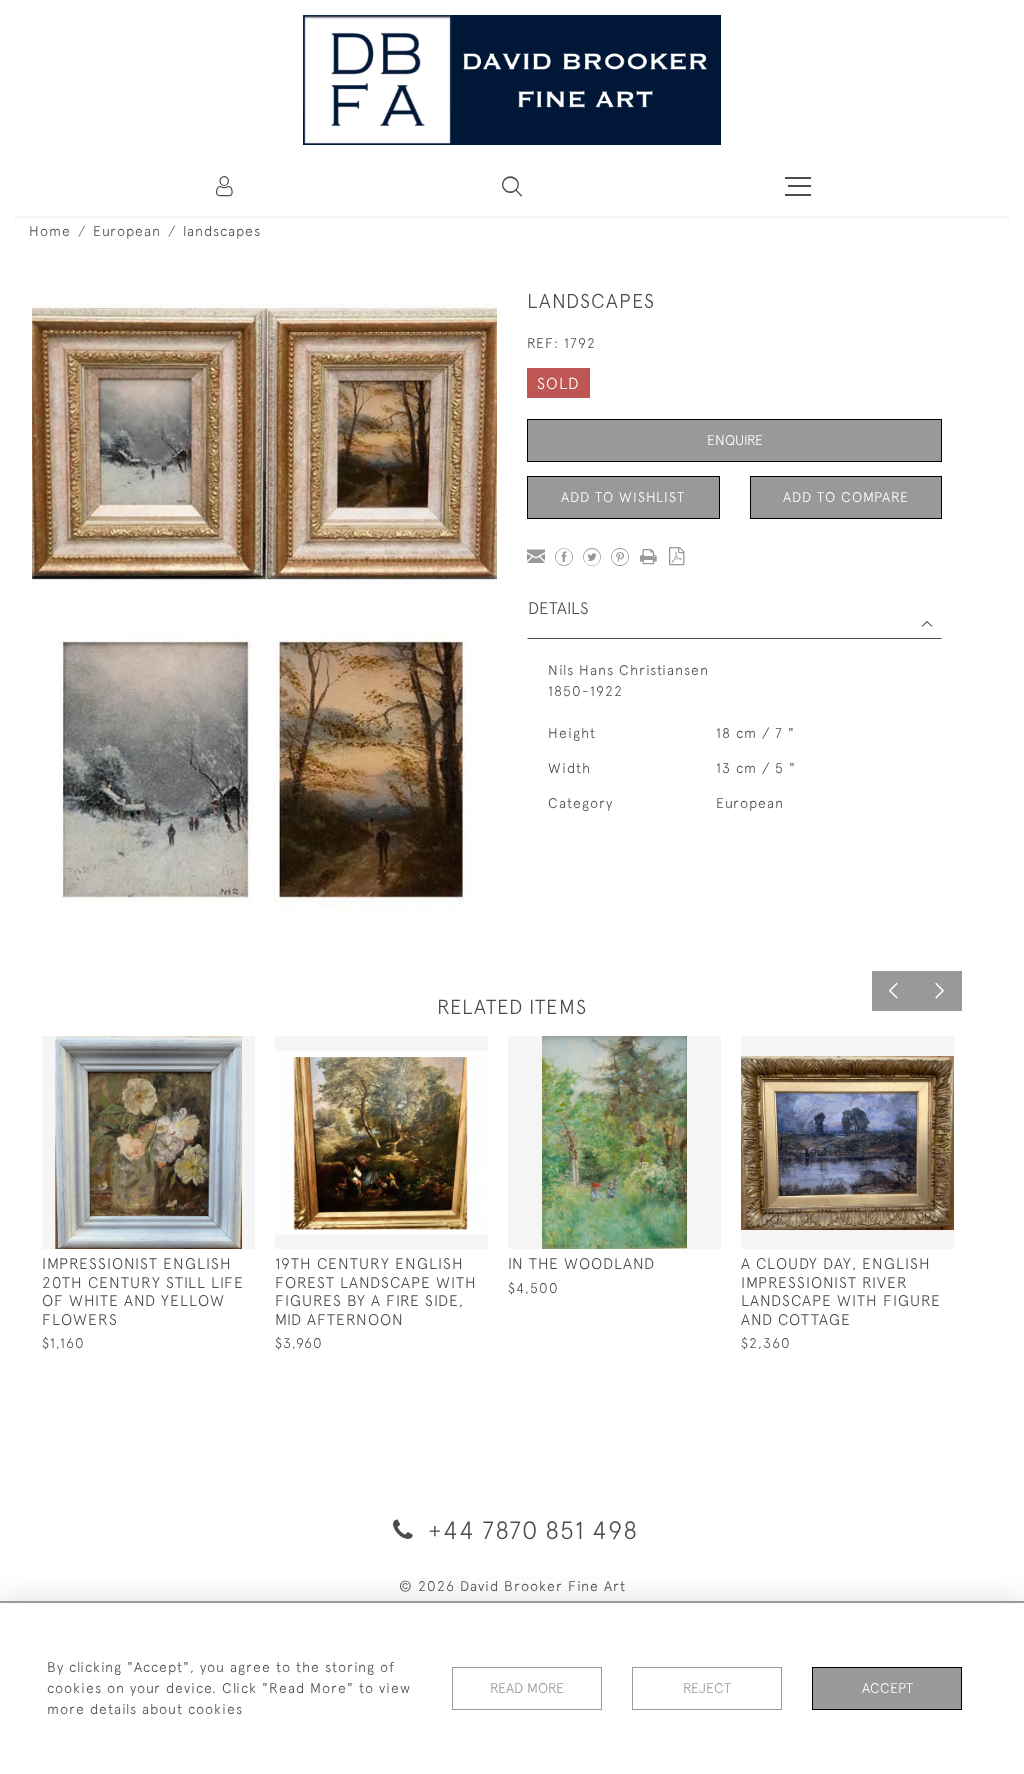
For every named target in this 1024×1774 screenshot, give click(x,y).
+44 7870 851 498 (529, 1529)
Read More (527, 1688)
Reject (707, 1688)
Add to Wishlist (623, 497)
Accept (887, 1688)
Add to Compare (846, 497)
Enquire (735, 440)
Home (50, 231)
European (127, 231)
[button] (512, 186)
